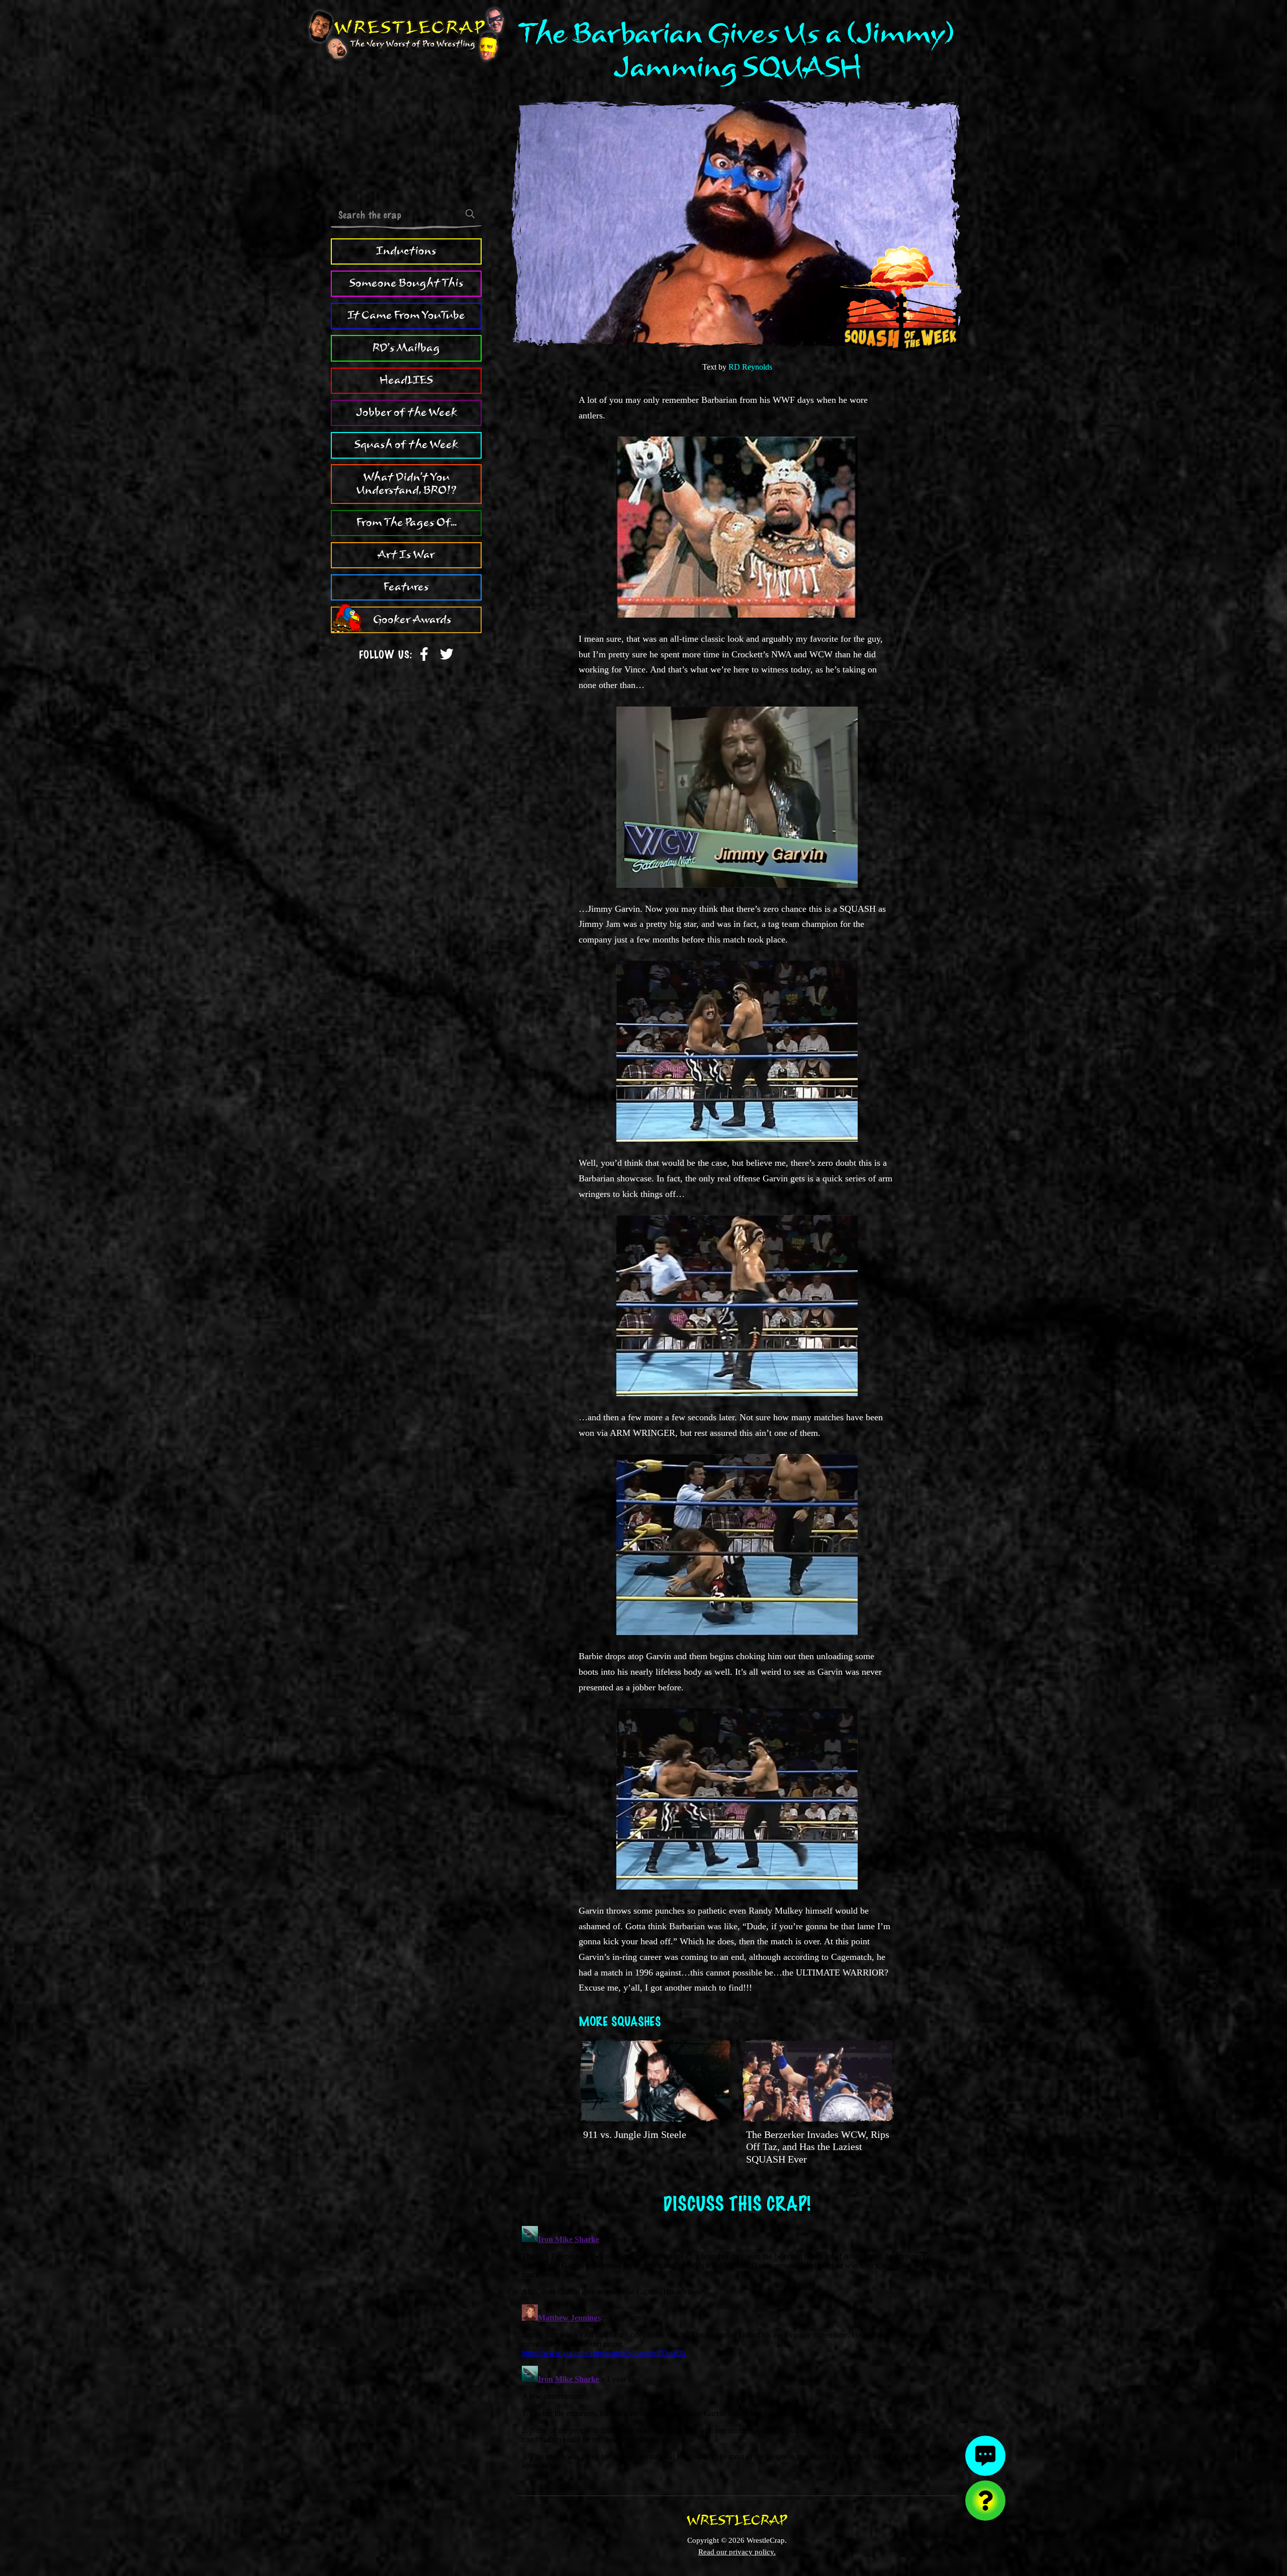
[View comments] (985, 2456)
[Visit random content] (985, 2501)
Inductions (406, 251)
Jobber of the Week (406, 412)
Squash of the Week (406, 445)
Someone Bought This (406, 283)
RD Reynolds (750, 367)
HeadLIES (406, 380)
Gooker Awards (412, 620)
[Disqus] (737, 2348)
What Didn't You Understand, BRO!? (406, 484)
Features (406, 587)
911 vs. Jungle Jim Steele (635, 2134)
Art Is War (406, 555)
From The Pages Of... (406, 523)
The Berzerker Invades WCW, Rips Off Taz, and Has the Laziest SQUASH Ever (818, 2147)
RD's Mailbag (406, 348)
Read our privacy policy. (737, 2552)
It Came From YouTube (406, 315)
